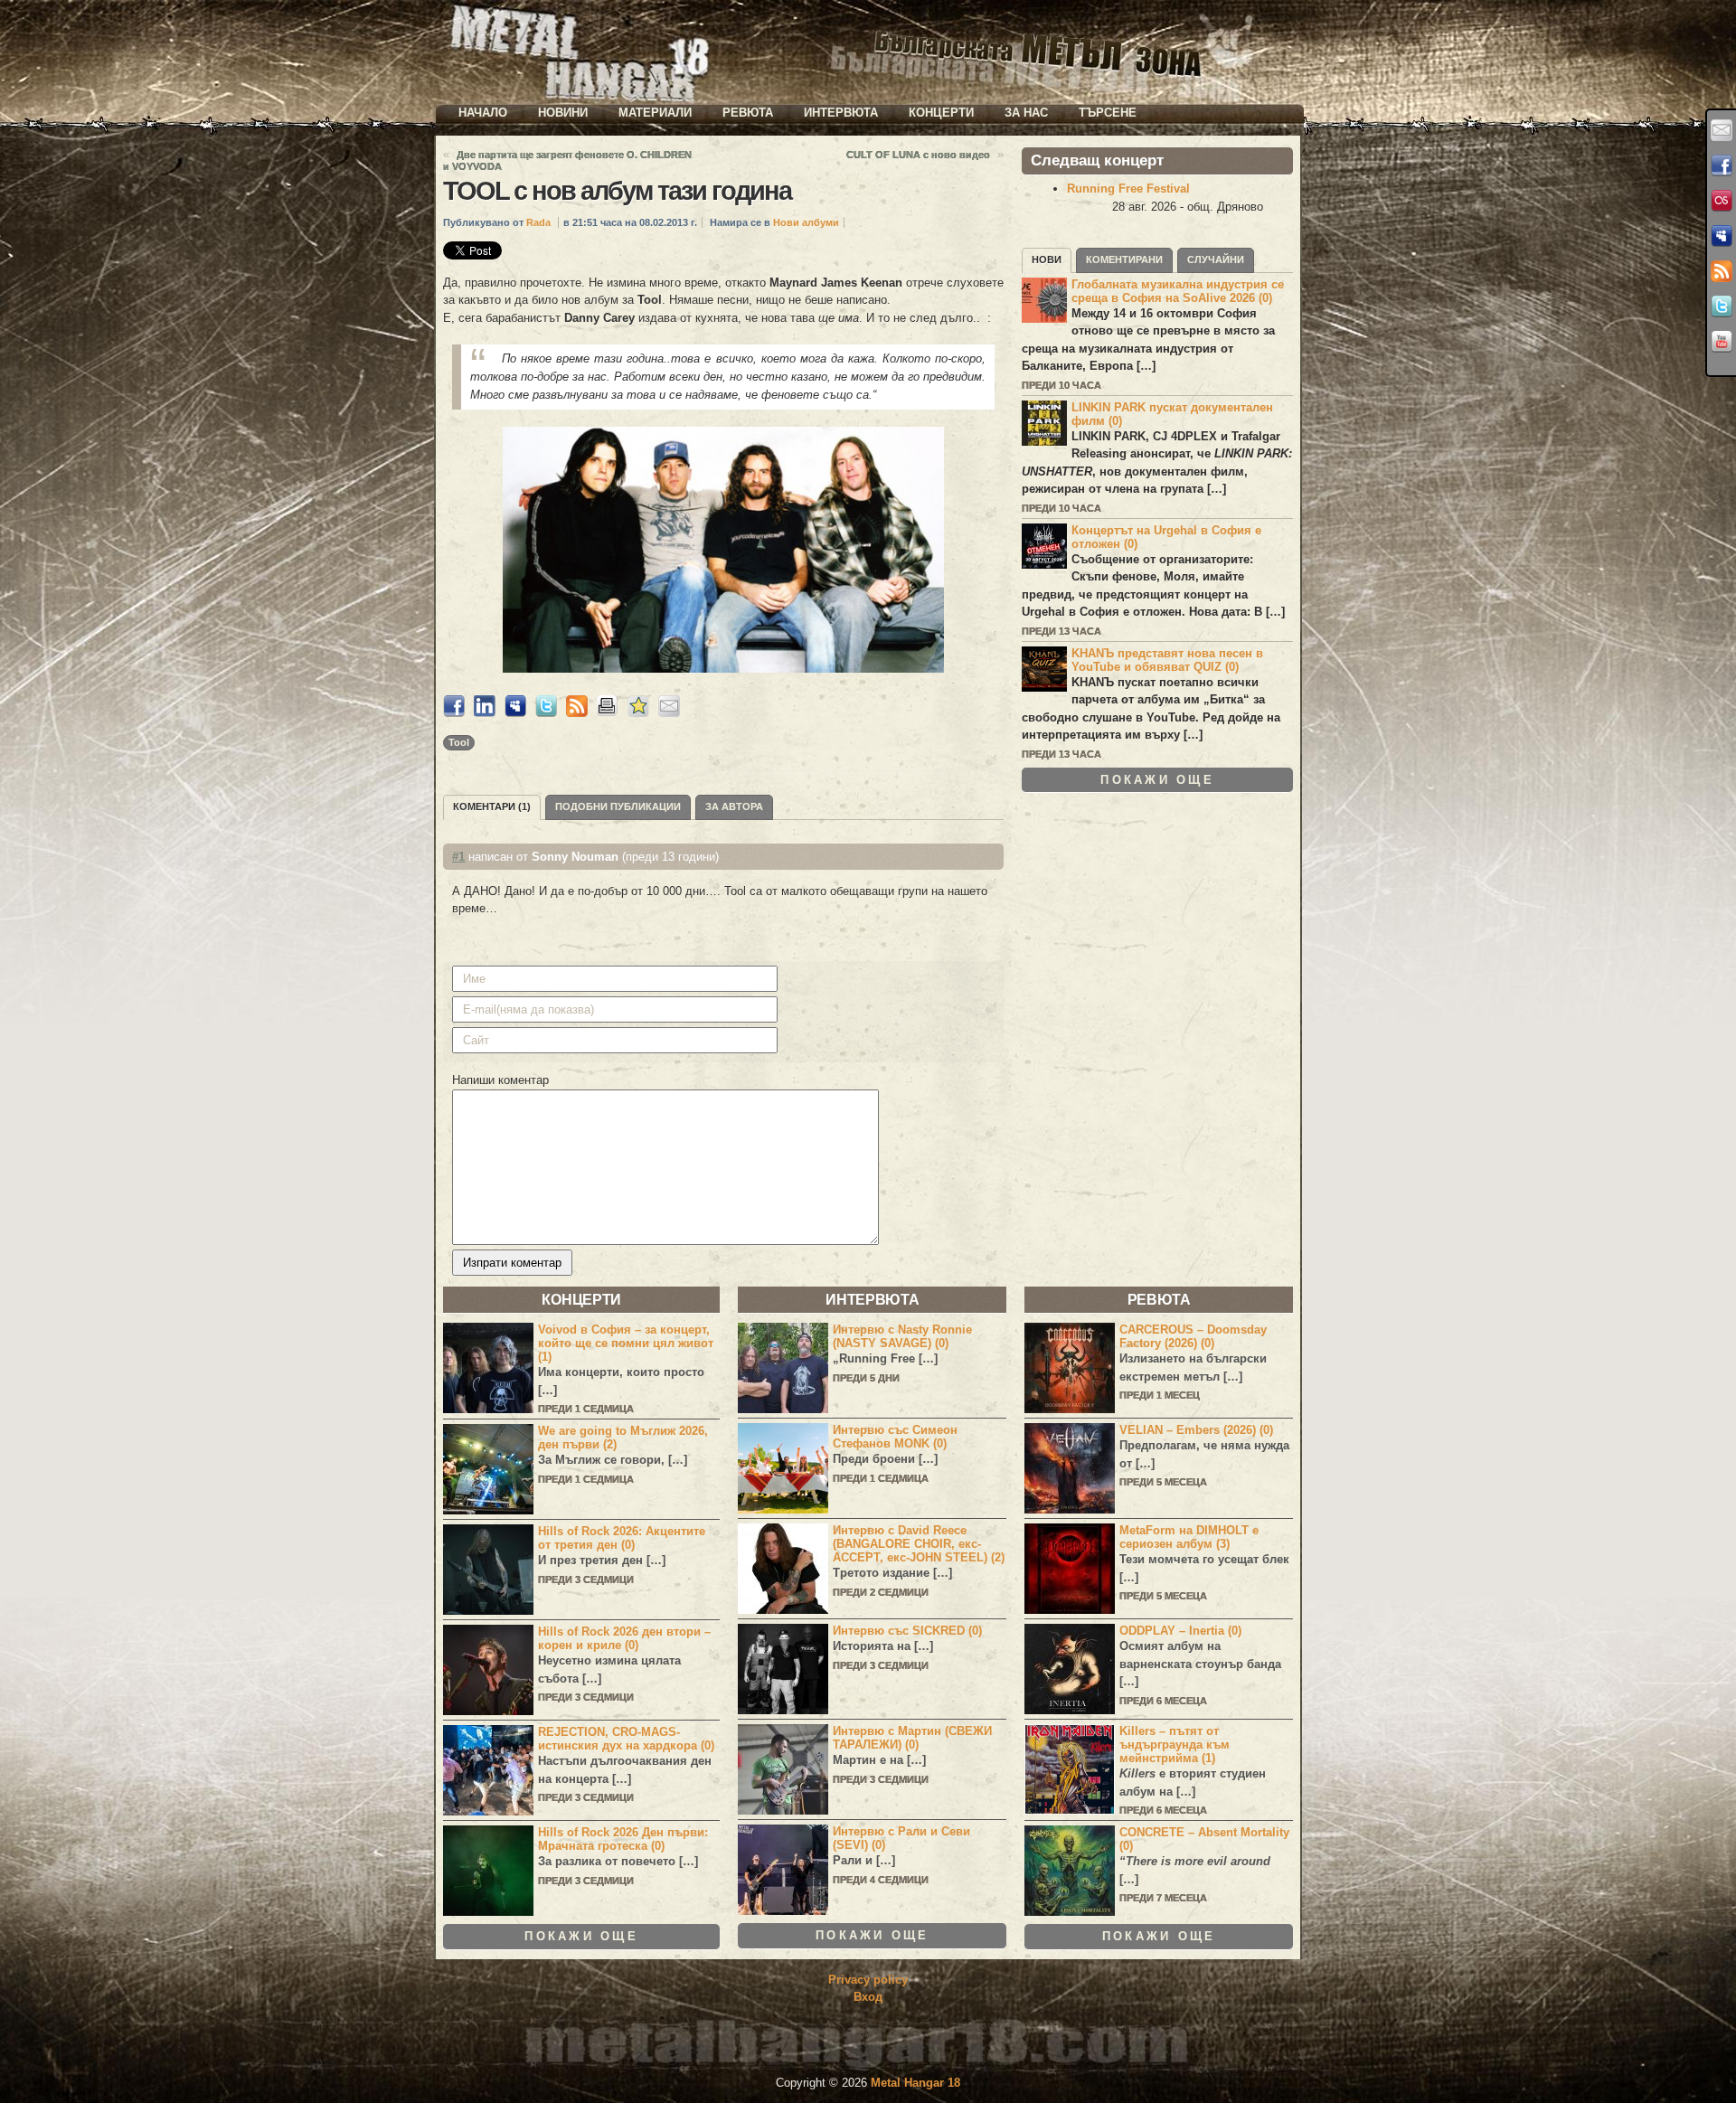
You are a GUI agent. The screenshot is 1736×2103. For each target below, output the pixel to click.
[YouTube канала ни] (1722, 342)
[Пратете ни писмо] (1722, 130)
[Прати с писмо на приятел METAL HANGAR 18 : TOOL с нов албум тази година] (669, 713)
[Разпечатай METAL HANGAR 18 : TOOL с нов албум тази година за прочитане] (608, 713)
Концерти (941, 113)
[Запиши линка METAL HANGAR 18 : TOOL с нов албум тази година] (638, 713)
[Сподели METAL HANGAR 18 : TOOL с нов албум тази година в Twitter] (546, 713)
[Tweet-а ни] (1722, 306)
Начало (483, 113)
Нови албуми (806, 222)
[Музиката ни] (1722, 201)
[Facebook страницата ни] (1722, 165)
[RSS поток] (1722, 271)
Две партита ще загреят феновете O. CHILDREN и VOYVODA (567, 160)
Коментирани (1124, 259)
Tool (459, 742)
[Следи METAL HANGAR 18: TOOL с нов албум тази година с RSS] (577, 713)
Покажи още (1157, 780)
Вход (868, 1997)
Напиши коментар (500, 1080)
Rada (538, 222)
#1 (458, 857)
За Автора (734, 806)
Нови (1047, 259)
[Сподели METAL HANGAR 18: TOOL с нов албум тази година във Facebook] (454, 713)
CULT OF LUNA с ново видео (918, 155)
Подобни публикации (618, 806)
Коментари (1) (492, 806)
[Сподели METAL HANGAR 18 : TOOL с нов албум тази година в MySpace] (515, 713)
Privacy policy (868, 1980)
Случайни (1216, 259)
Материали (655, 113)
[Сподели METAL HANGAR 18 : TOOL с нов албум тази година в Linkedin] (485, 713)
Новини (563, 113)
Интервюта (841, 113)
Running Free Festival (1128, 189)
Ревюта (748, 113)
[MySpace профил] (1722, 236)
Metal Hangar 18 (915, 2083)
